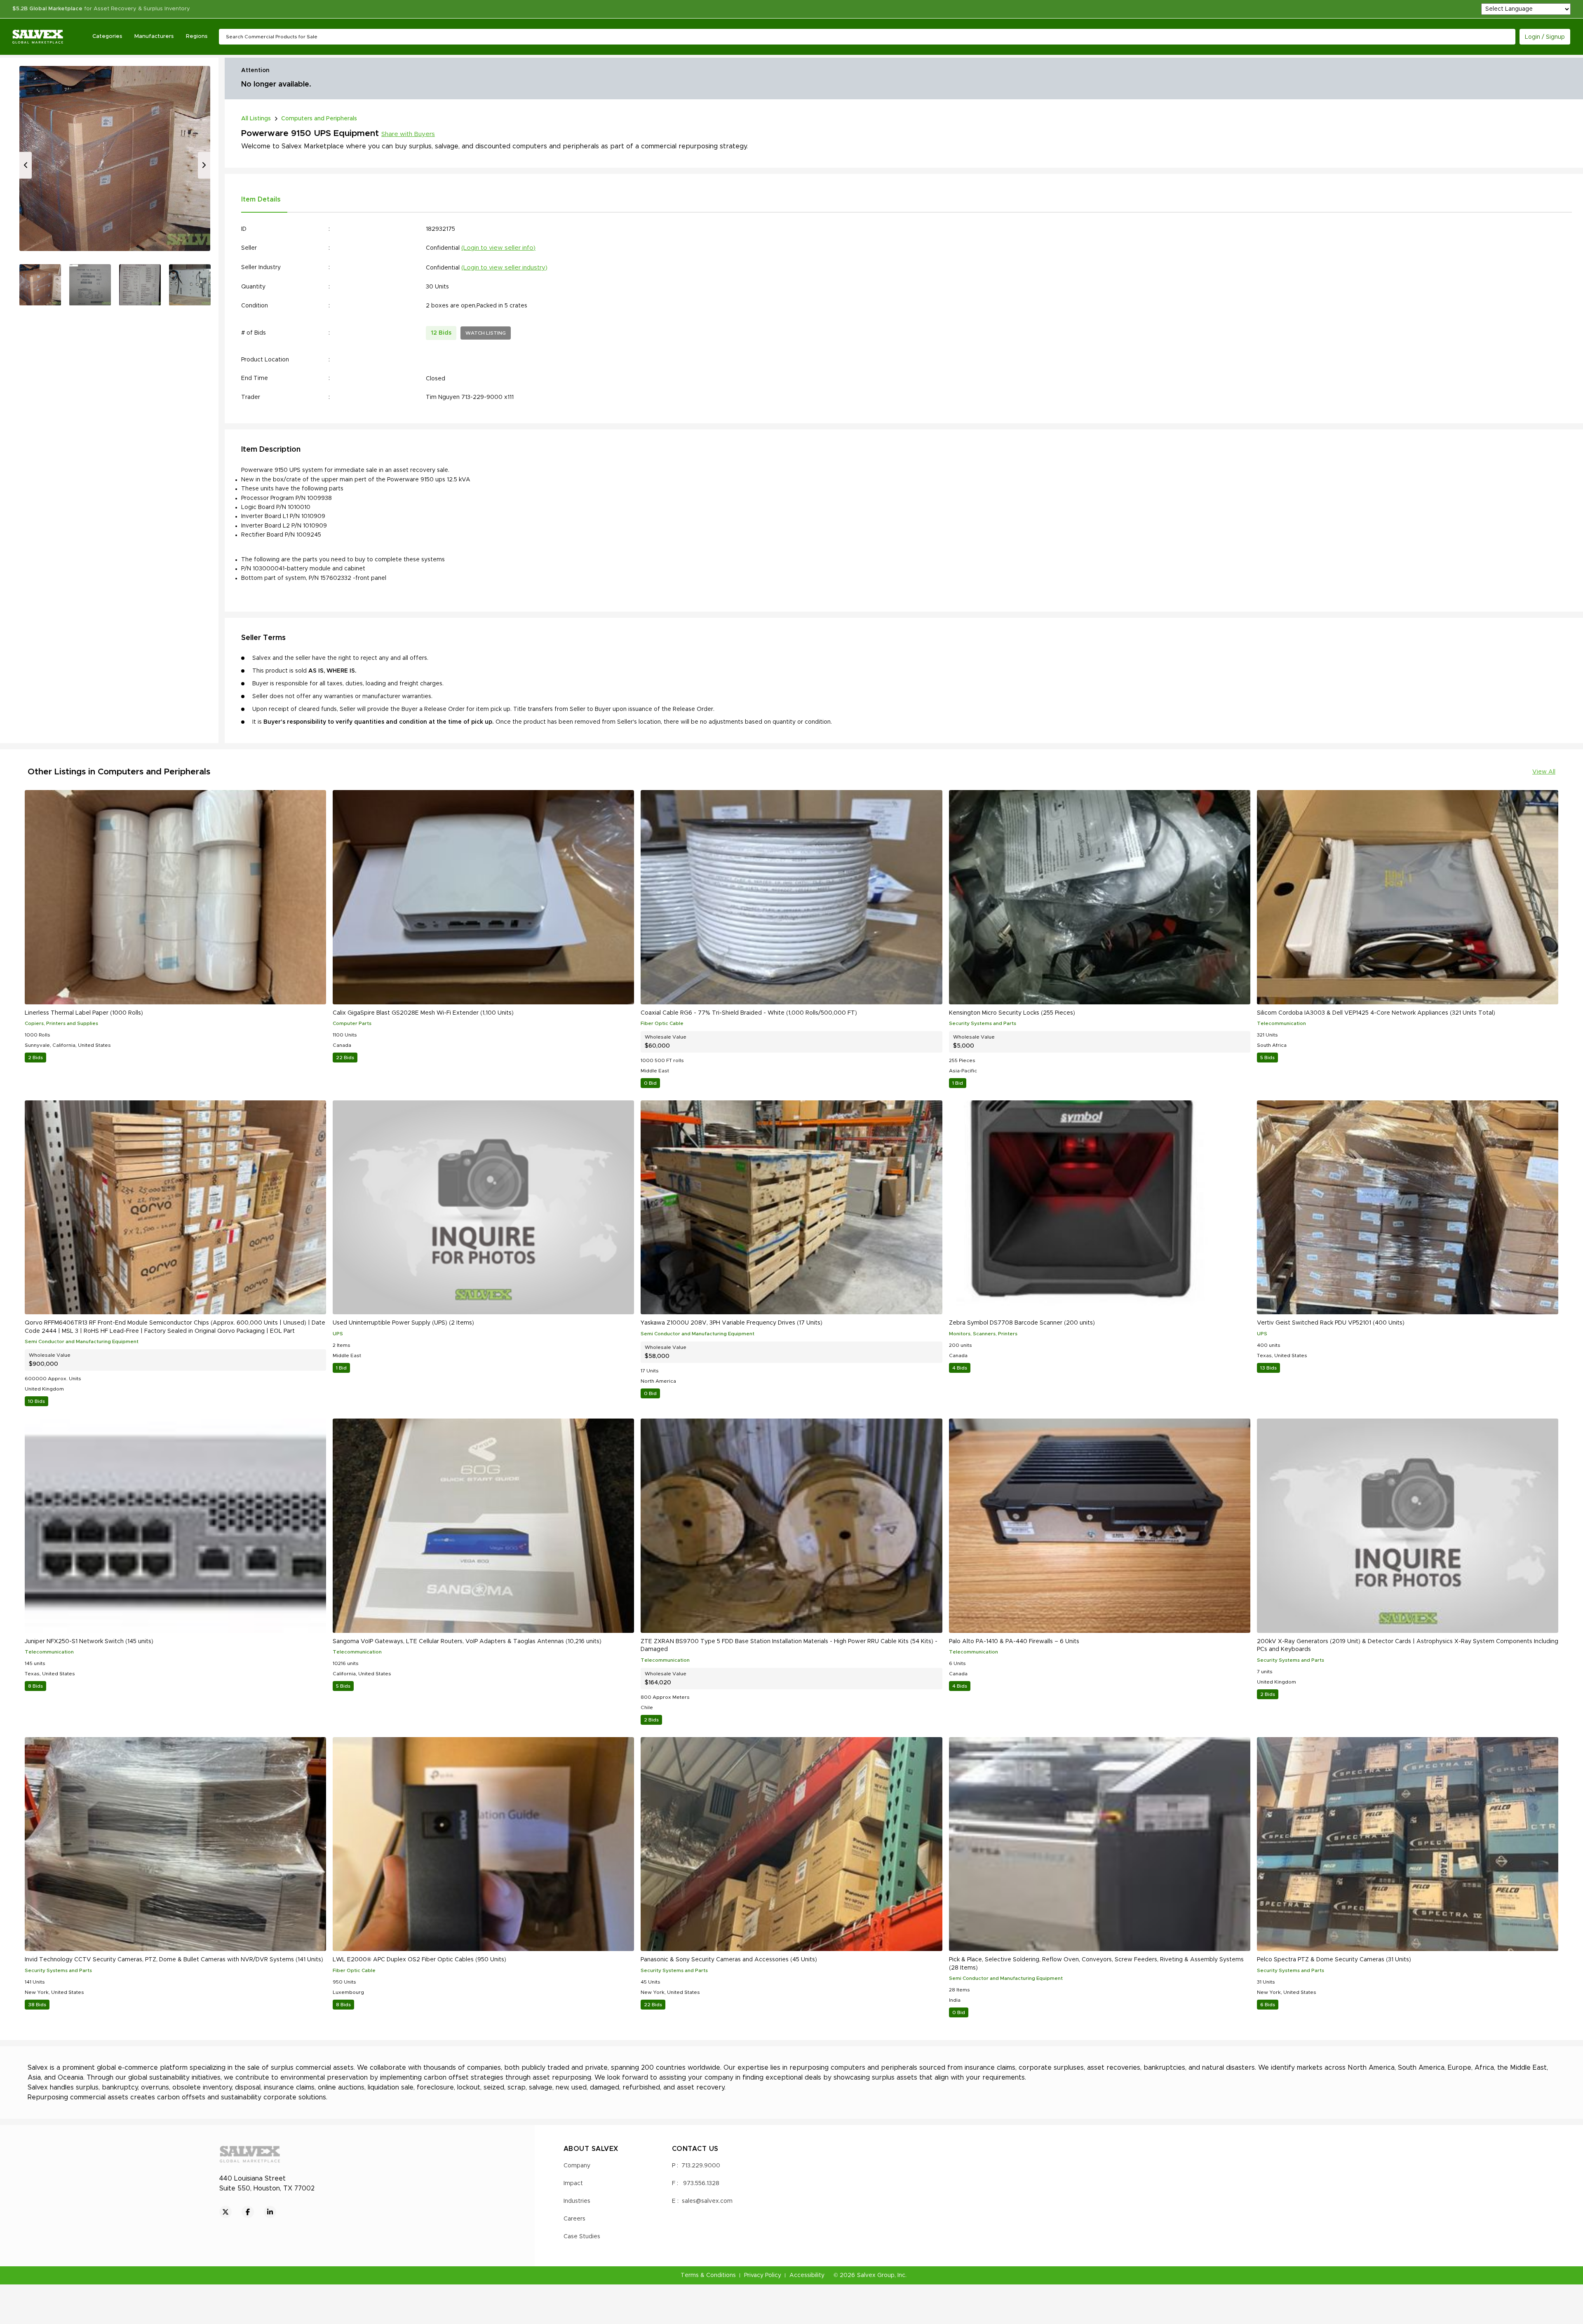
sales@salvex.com (707, 2201)
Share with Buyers (408, 134)
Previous (26, 165)
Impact (573, 2183)
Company (577, 2166)
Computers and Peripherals (319, 119)
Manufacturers (154, 36)
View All (1544, 772)
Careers (574, 2219)
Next (204, 165)
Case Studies (582, 2237)
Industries (577, 2201)
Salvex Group (876, 2275)
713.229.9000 (701, 2166)
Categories (107, 36)
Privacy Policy (763, 2275)
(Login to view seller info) (498, 248)
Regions (197, 36)
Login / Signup (1545, 37)
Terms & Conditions (708, 2275)
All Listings (256, 119)
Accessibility (807, 2275)
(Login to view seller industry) (504, 268)
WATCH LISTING (486, 333)
